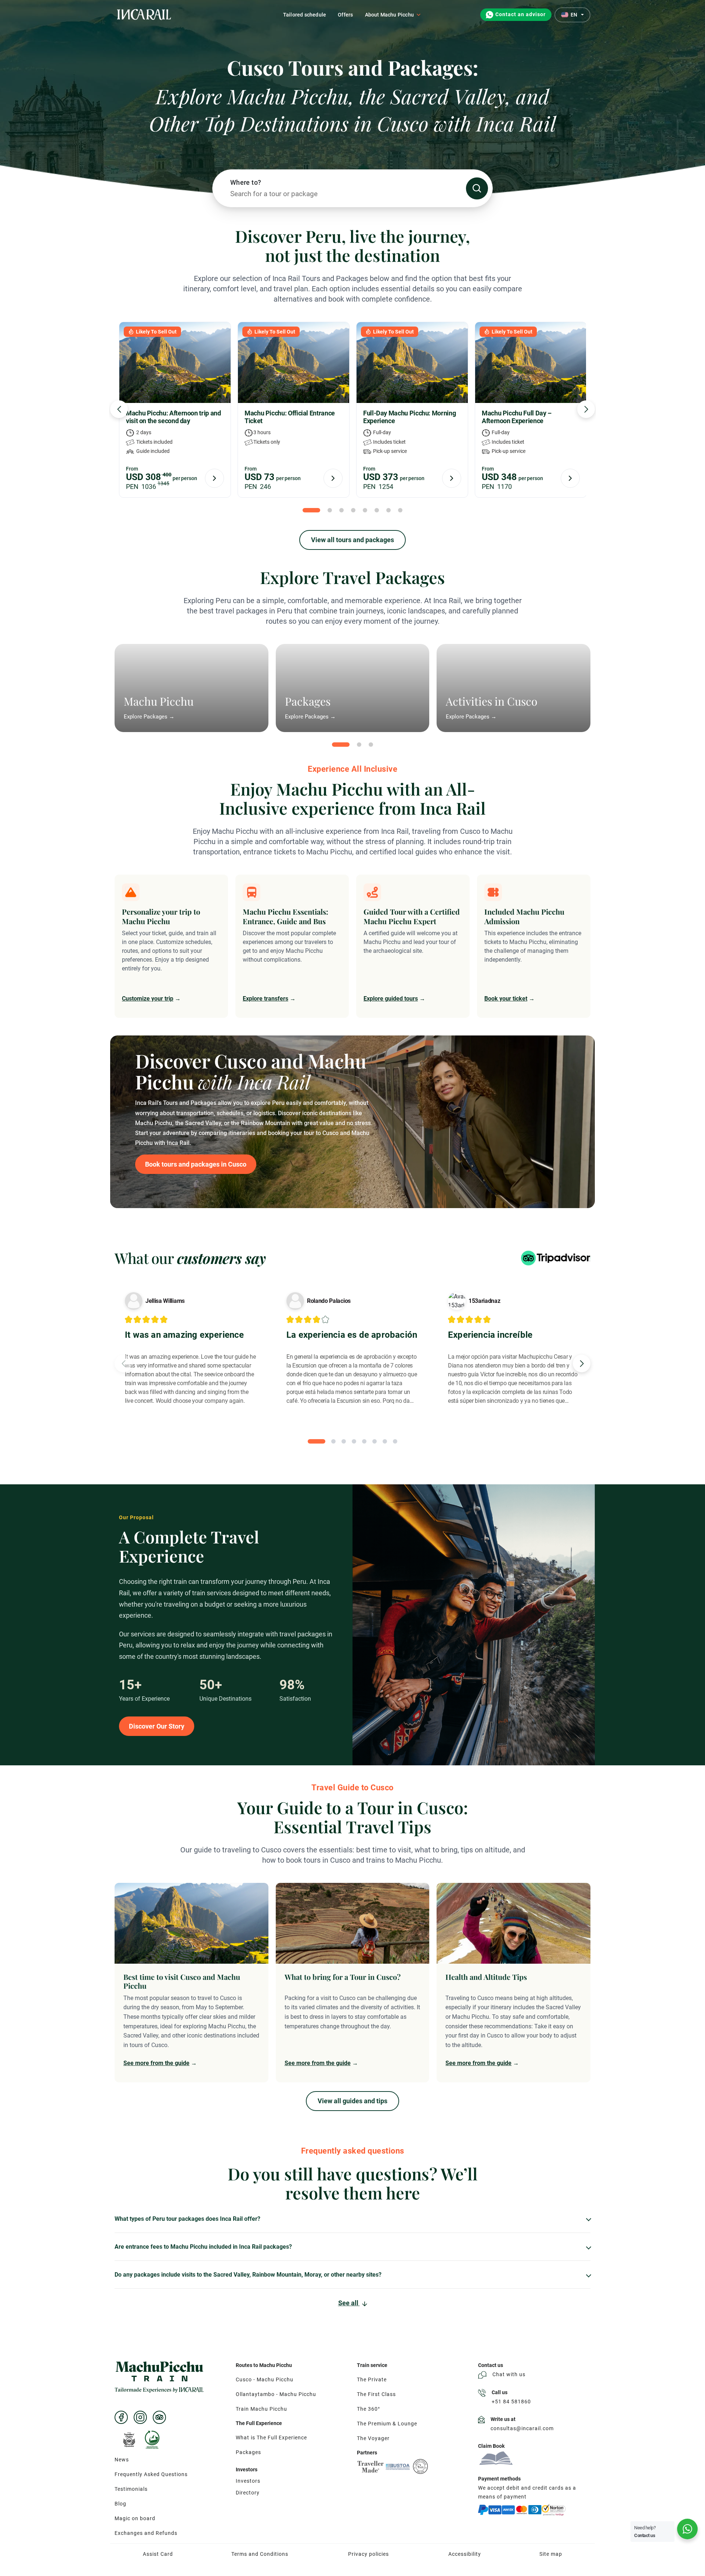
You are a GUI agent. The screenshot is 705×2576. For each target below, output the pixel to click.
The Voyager (373, 2438)
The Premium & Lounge (387, 2424)
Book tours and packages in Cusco (196, 1164)
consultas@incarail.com (522, 2428)
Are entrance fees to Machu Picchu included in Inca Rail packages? (203, 2247)
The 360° (368, 2409)
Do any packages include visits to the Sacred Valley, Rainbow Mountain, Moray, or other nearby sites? (248, 2275)
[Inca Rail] (159, 2377)
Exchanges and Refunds (146, 2533)
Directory (248, 2493)
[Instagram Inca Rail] (140, 2417)
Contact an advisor (520, 15)
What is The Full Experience (271, 2438)
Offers (345, 15)
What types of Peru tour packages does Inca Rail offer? (187, 2219)
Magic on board (135, 2518)
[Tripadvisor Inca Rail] (159, 2417)
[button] (119, 409)
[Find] (477, 188)
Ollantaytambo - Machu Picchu (276, 2394)
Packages (248, 2452)
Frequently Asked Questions (151, 2474)
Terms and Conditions (260, 2554)
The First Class (376, 2394)
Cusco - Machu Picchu (265, 2379)
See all (349, 2303)
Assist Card (158, 2554)
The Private (372, 2379)
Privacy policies (368, 2554)
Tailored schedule (305, 15)
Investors (248, 2481)
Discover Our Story (157, 1726)
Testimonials (131, 2489)
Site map (551, 2554)
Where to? (246, 182)
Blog (120, 2504)
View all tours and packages (352, 540)
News (122, 2460)
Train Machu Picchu (261, 2409)
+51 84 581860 (511, 2402)
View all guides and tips (352, 2101)
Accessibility (465, 2554)
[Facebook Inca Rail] (121, 2417)
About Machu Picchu (390, 15)
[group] (191, 1983)
